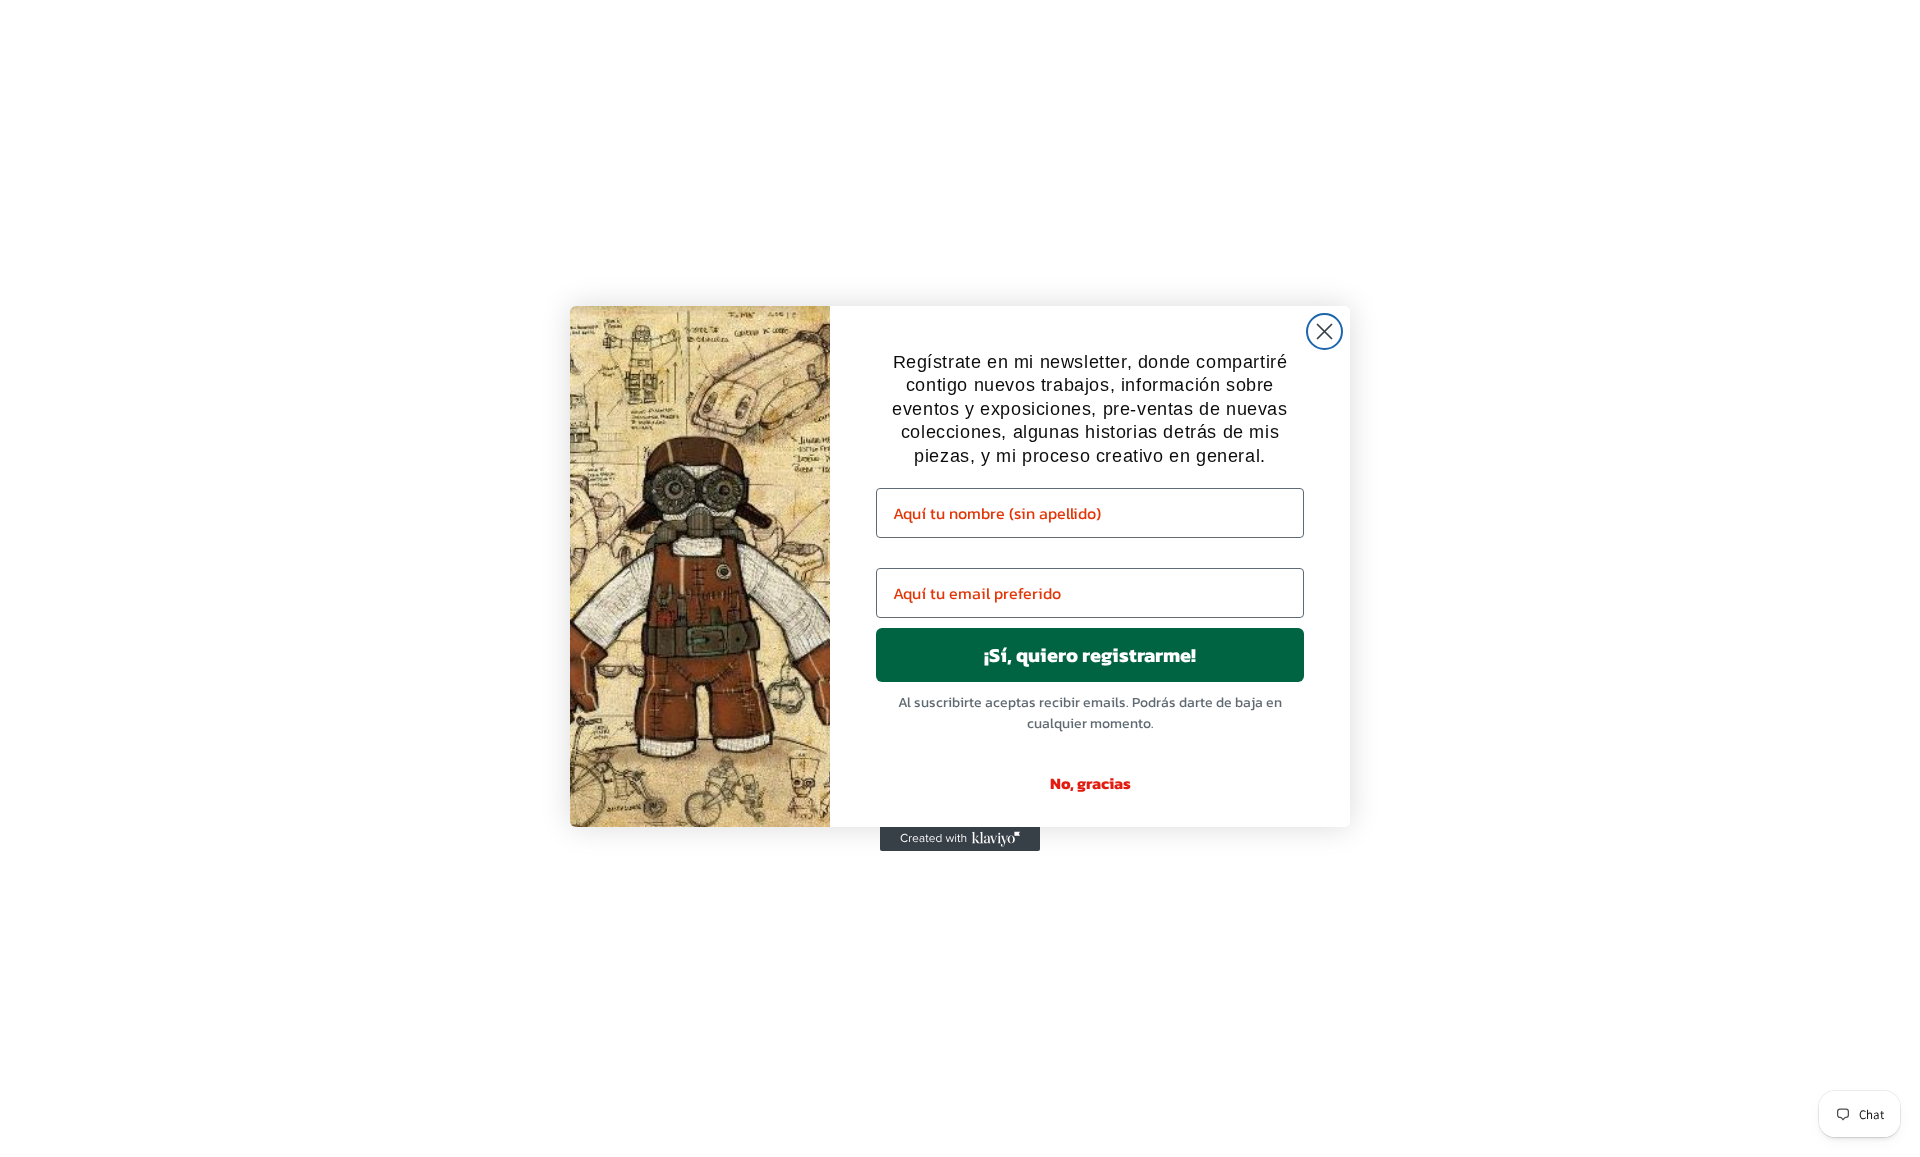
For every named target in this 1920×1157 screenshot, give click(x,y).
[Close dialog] (1324, 331)
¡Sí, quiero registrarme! (1090, 655)
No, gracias (1090, 783)
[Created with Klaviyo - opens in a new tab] (960, 839)
